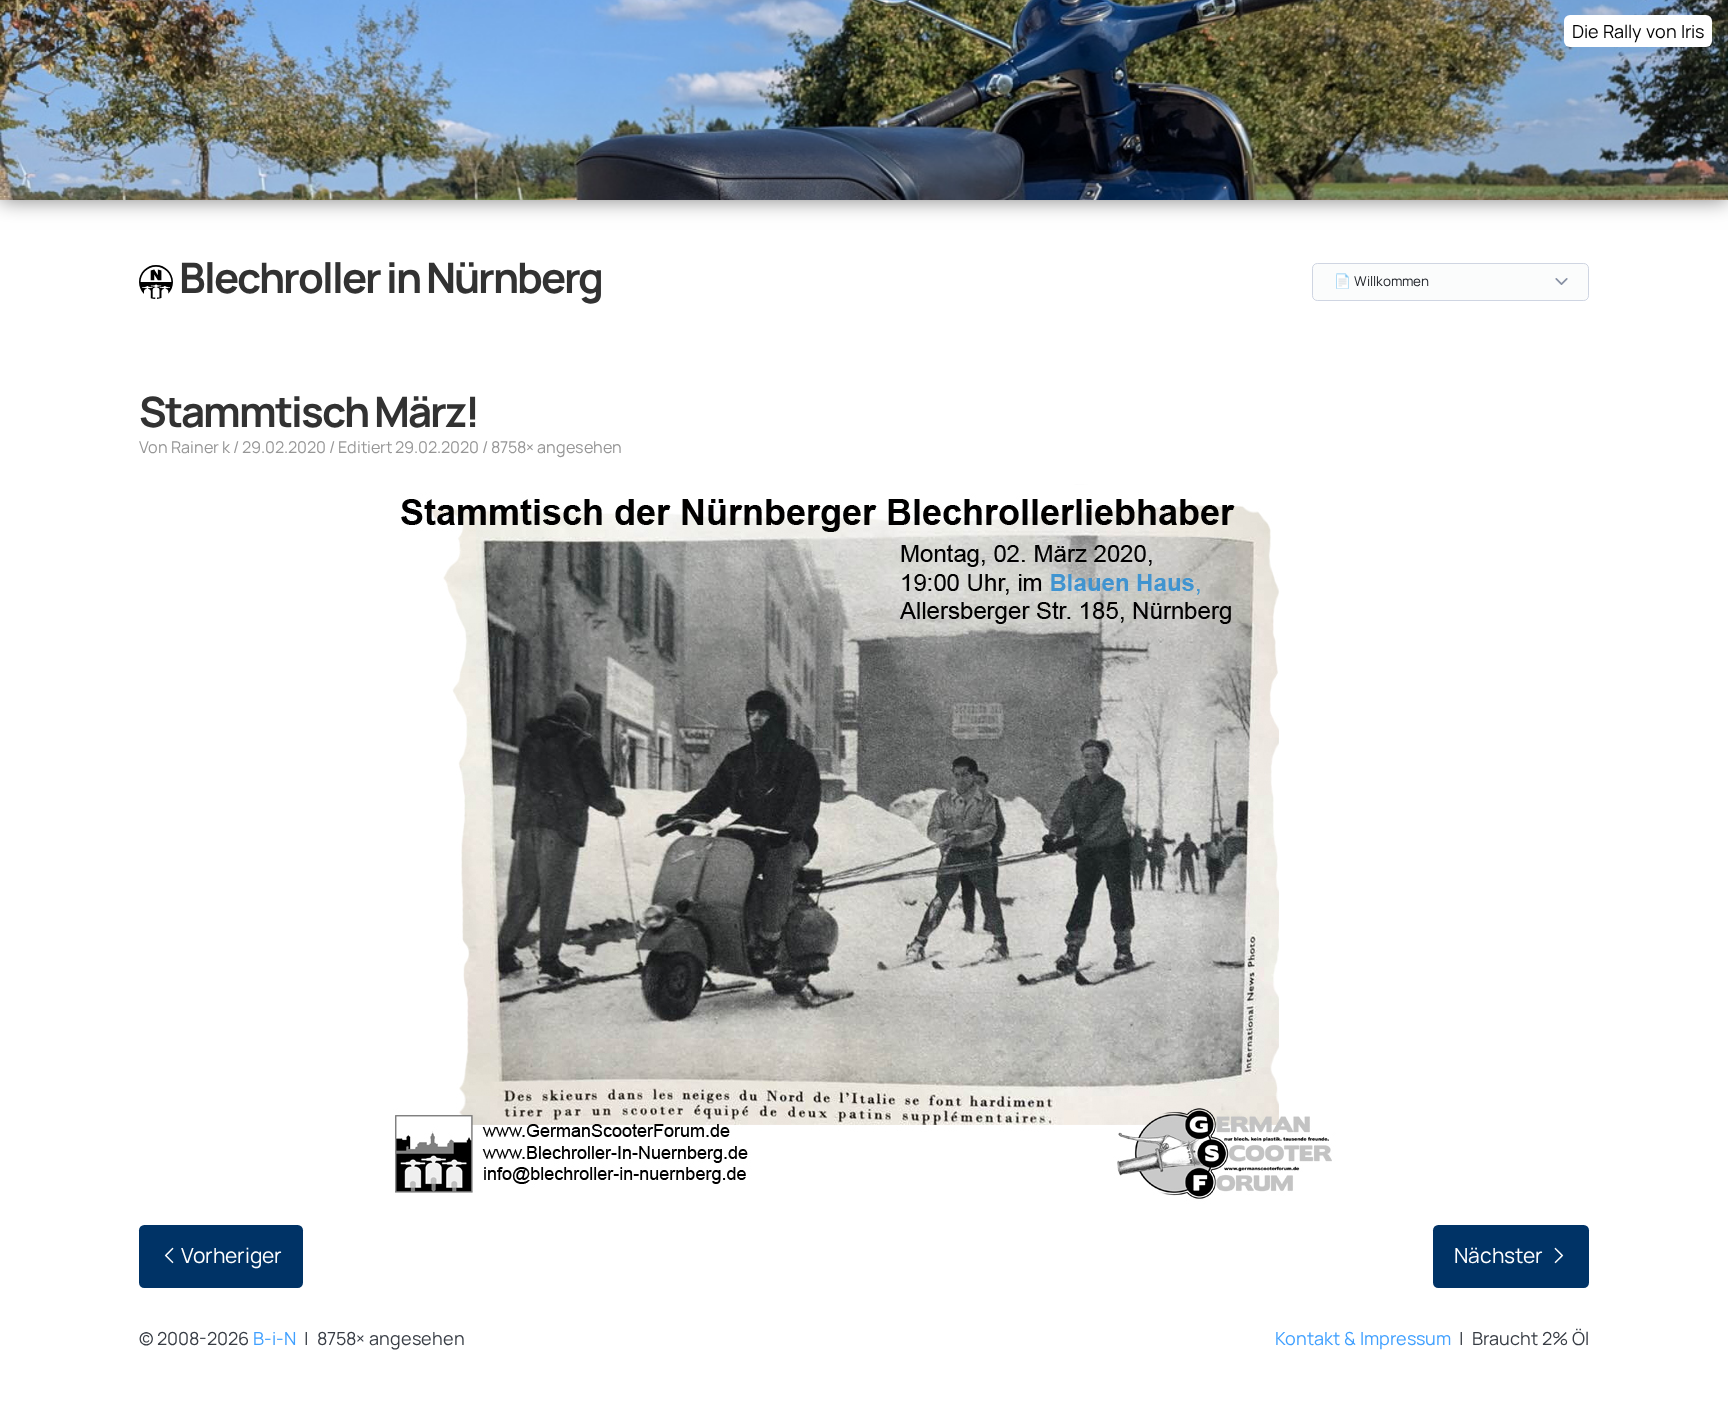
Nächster (1500, 1255)
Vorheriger (231, 1255)
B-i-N (274, 1338)
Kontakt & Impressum (1363, 1338)
